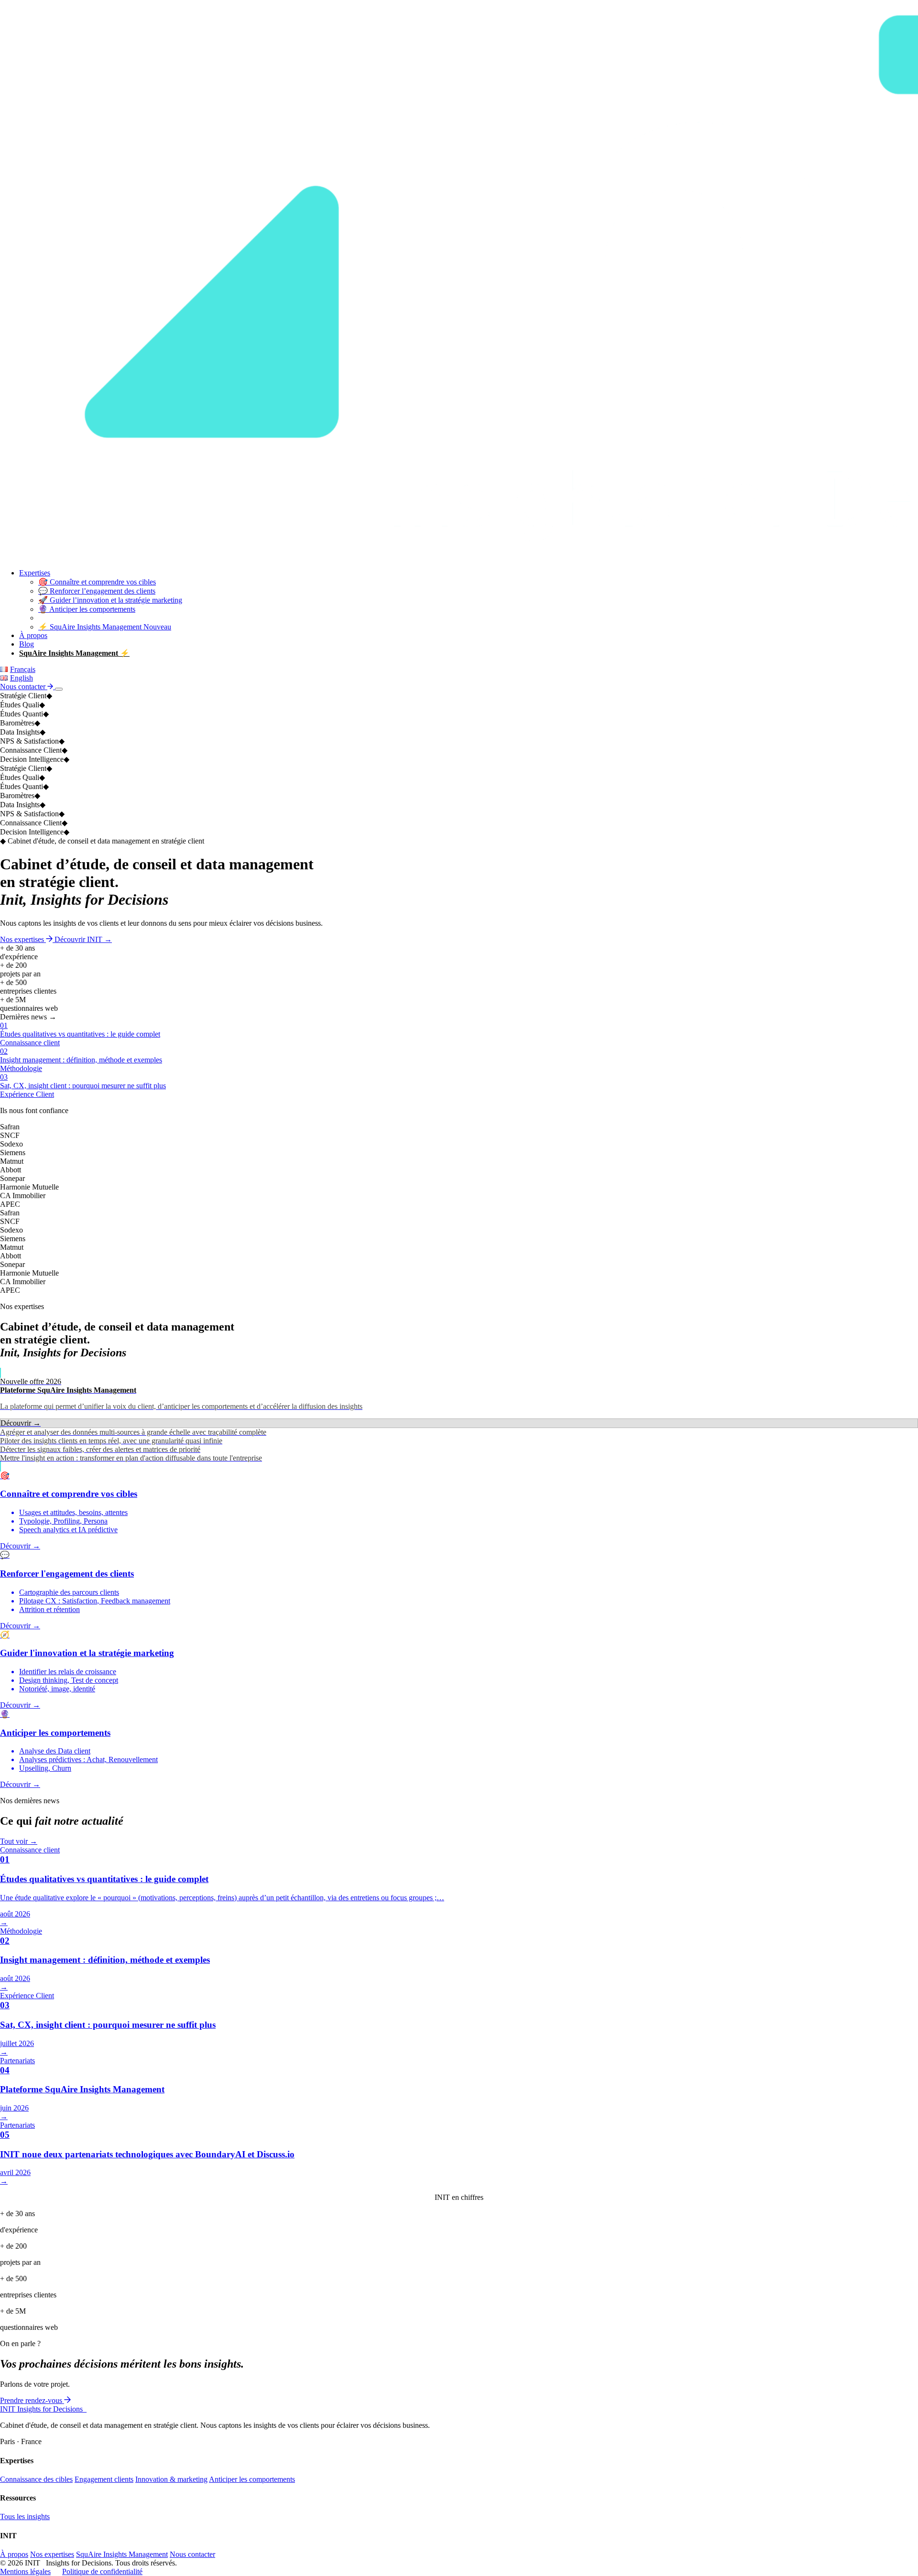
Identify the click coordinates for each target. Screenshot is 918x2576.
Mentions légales (25, 2571)
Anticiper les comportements (252, 2479)
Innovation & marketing (171, 2479)
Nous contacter (24, 687)
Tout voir (19, 1841)
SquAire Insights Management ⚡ (74, 653)
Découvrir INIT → (83, 939)
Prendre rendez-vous (32, 2400)
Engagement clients (104, 2479)
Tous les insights (25, 2516)
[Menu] (59, 689)
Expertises (35, 573)
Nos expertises (23, 939)
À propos (33, 635)
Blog (27, 644)
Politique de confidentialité (102, 2571)
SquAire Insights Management (122, 2554)
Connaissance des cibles (36, 2479)
